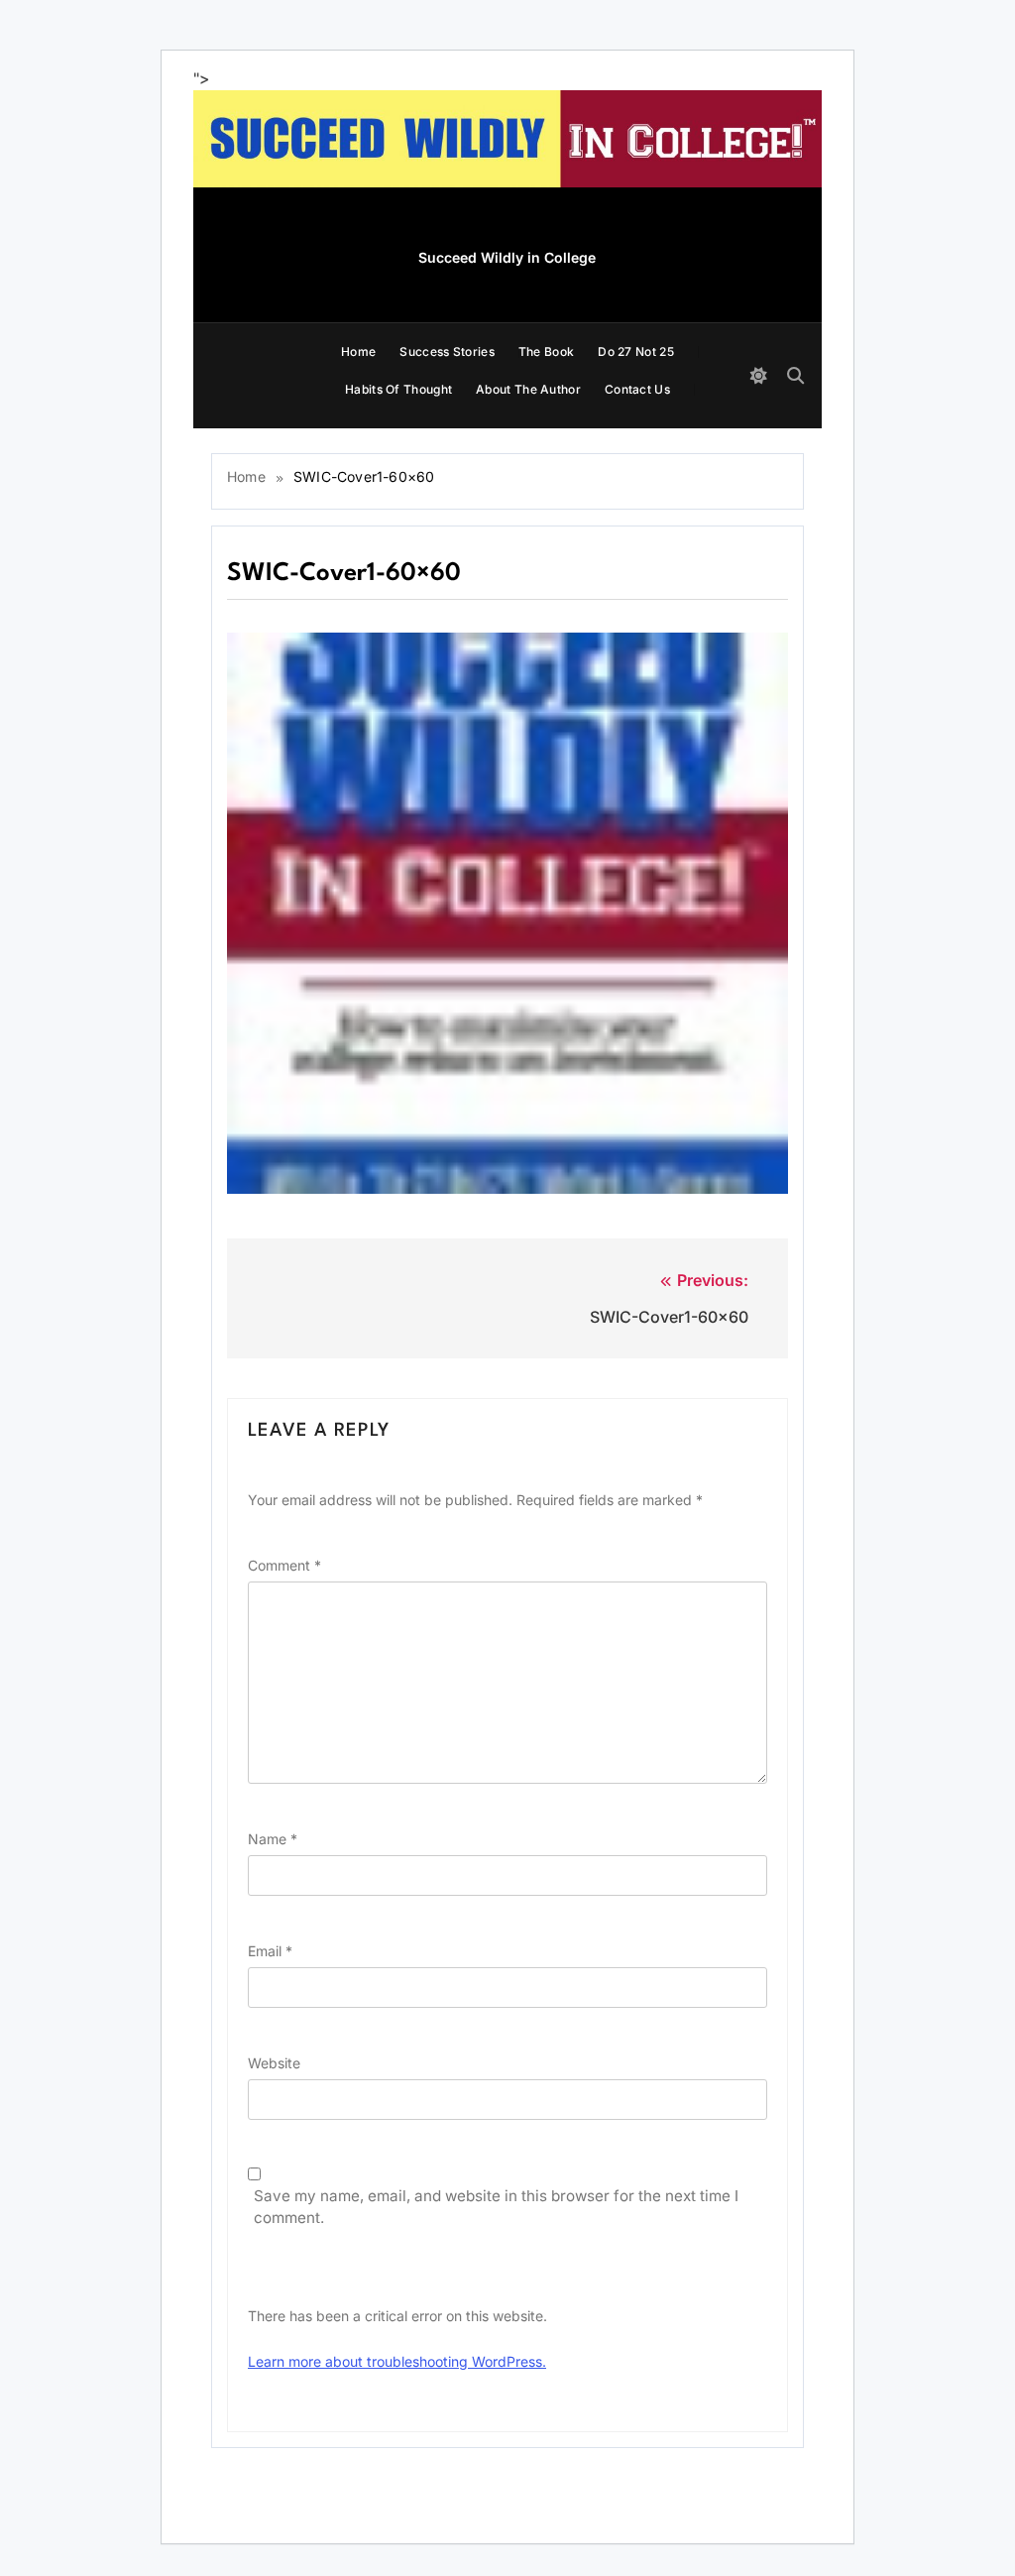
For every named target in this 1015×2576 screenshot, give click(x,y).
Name (273, 1839)
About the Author (528, 389)
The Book (546, 351)
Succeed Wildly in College (507, 257)
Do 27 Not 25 (636, 351)
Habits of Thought (398, 389)
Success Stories (447, 351)
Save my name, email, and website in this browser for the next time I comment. (496, 2207)
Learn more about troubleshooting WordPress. (397, 2361)
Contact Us (637, 389)
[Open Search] (795, 375)
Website (274, 2063)
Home (358, 351)
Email (270, 1951)
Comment (284, 1565)
